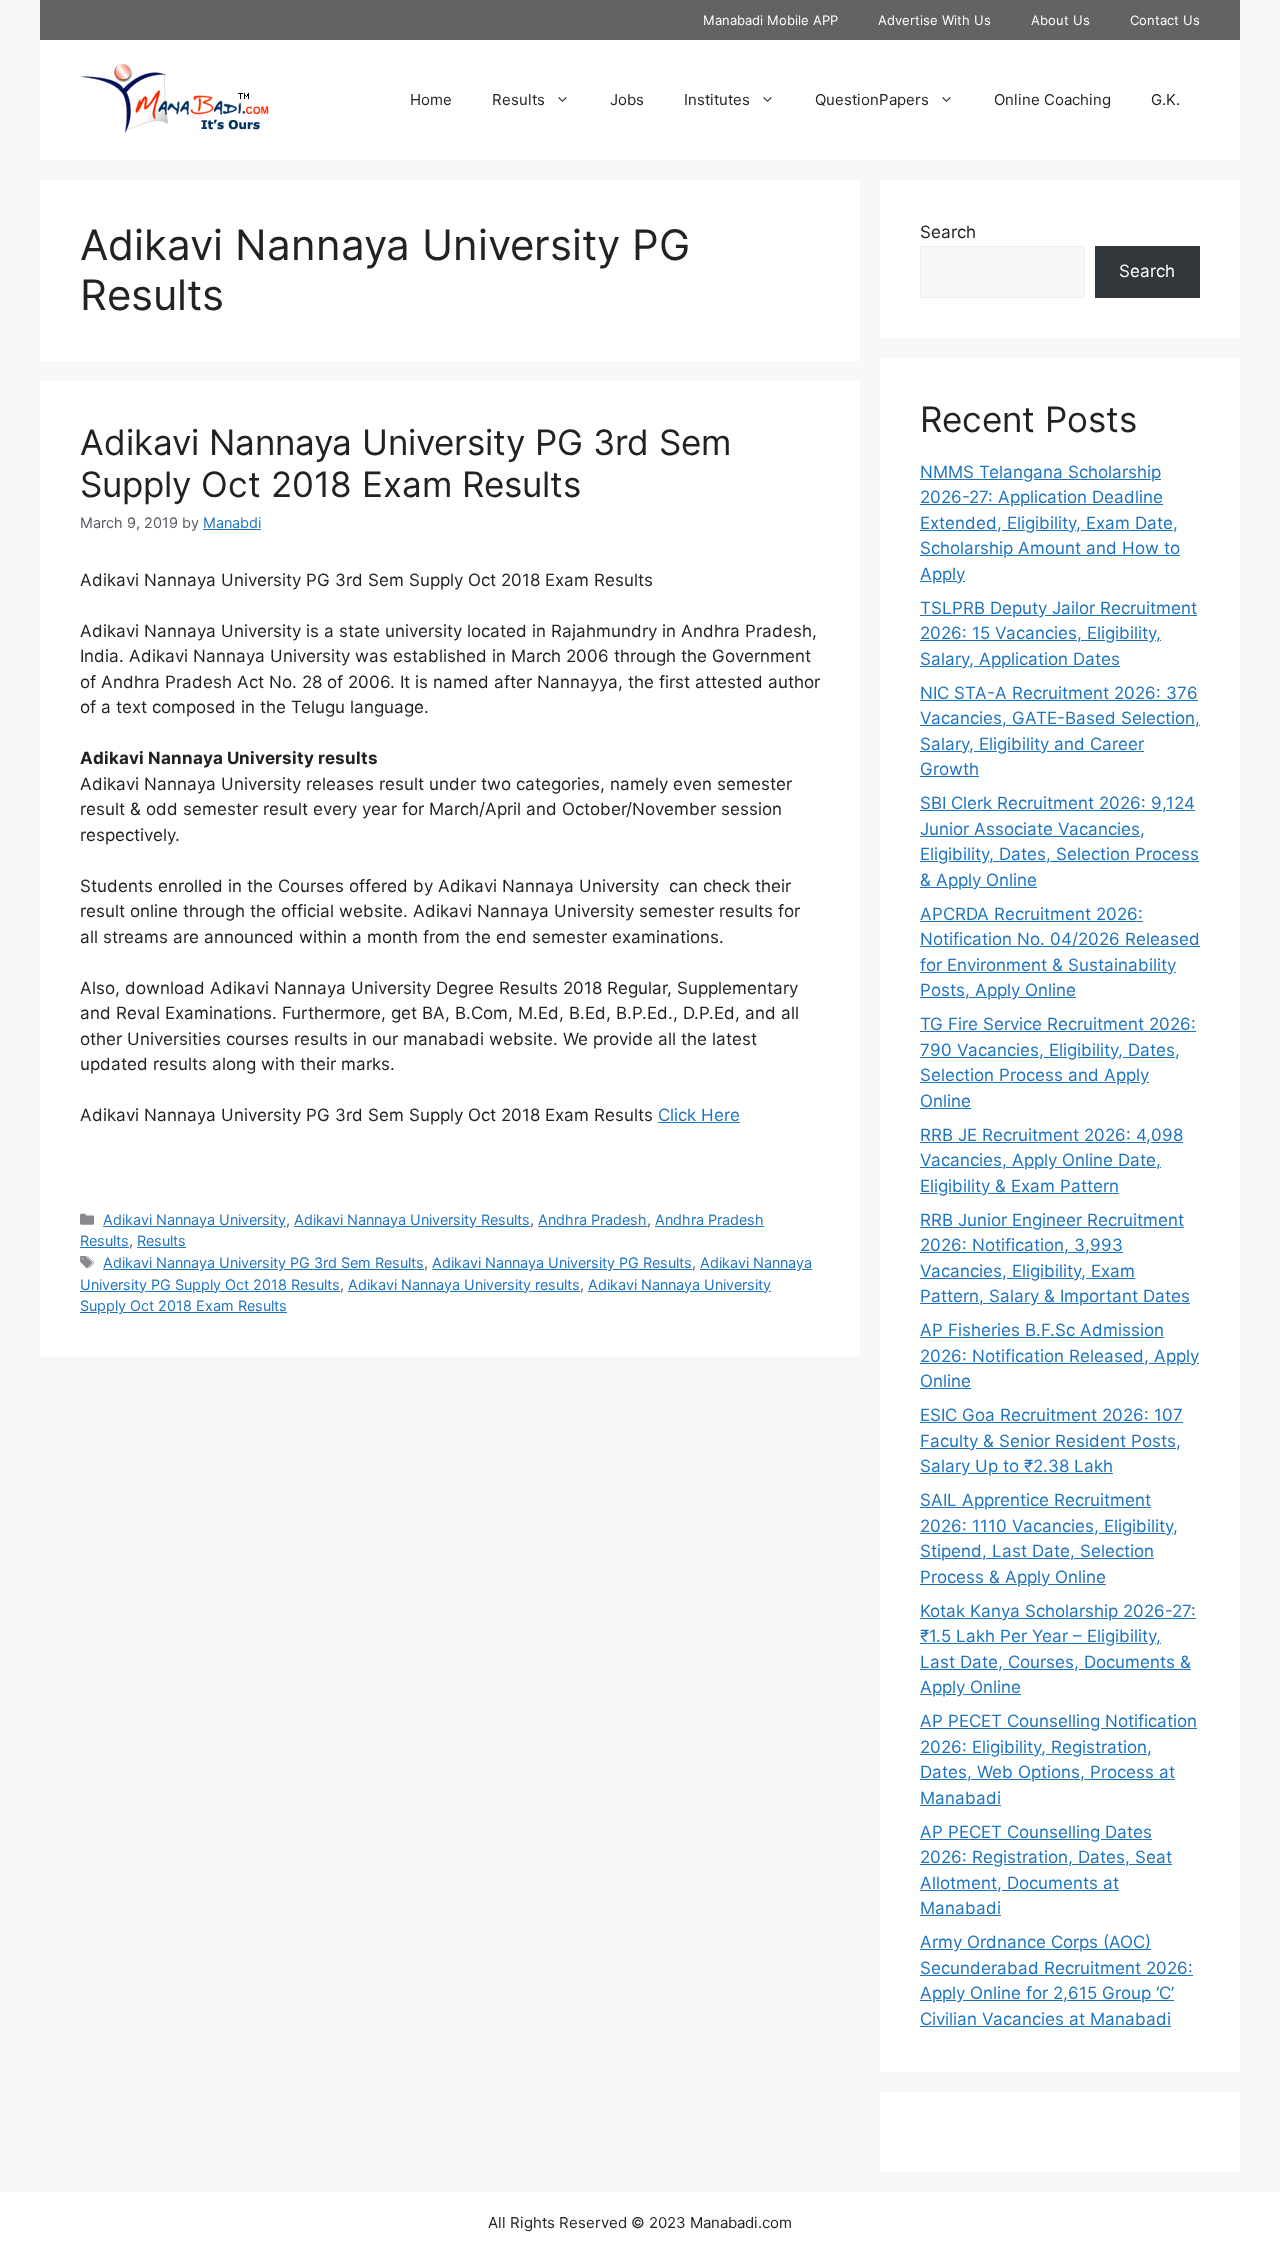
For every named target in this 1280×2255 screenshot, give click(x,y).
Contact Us (1165, 20)
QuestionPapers (872, 99)
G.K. (1165, 99)
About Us (1060, 20)
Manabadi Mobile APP (770, 20)
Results (518, 99)
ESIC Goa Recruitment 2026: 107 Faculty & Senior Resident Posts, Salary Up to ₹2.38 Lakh (1051, 1440)
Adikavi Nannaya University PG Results (562, 1262)
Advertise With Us (934, 20)
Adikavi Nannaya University (194, 1219)
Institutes (717, 99)
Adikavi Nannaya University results (464, 1284)
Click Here (699, 1115)
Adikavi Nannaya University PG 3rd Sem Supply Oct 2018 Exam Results (405, 463)
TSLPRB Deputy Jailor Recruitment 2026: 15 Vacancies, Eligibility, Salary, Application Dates (1058, 633)
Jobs (627, 99)
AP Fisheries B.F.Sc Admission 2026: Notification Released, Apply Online (1059, 1355)
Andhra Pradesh (592, 1219)
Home (431, 99)
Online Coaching (1052, 99)
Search (948, 232)
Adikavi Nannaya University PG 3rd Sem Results (263, 1262)
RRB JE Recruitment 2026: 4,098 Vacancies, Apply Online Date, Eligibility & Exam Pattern (1051, 1160)
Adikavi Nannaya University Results (412, 1219)
